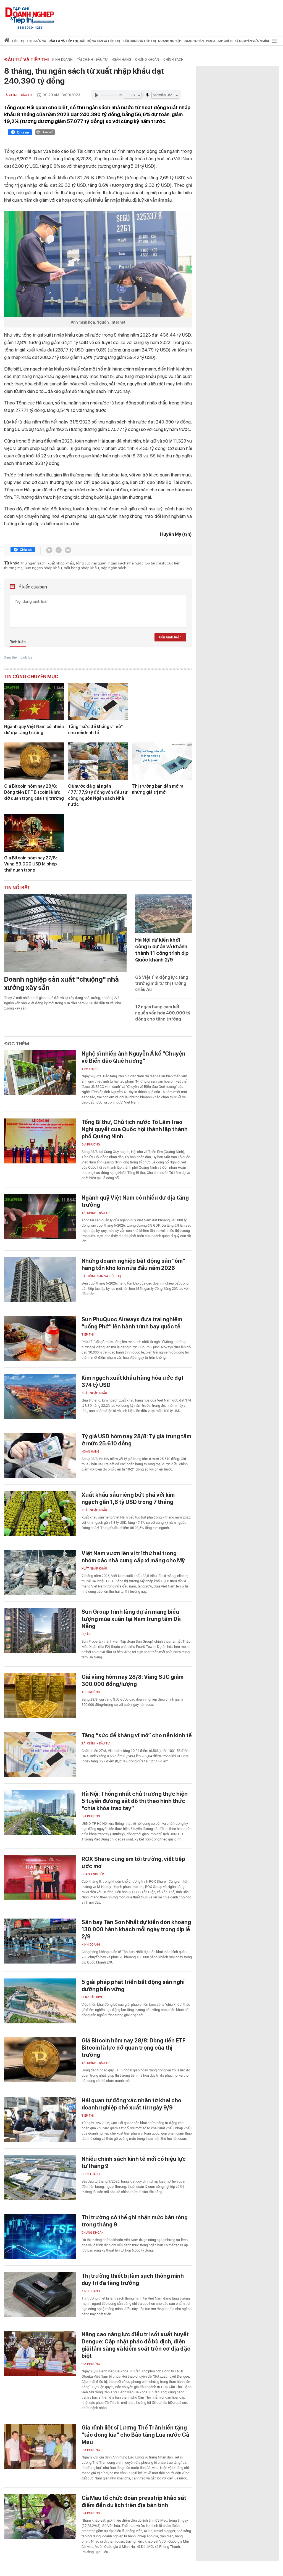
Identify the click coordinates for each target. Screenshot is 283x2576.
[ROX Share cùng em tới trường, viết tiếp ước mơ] (40, 1878)
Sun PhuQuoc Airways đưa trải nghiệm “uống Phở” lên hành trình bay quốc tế (132, 1323)
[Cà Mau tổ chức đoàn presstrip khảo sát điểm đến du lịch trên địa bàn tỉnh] (40, 2517)
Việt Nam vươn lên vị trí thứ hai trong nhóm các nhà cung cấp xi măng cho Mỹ (133, 1557)
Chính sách (173, 60)
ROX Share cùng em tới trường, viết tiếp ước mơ (133, 1863)
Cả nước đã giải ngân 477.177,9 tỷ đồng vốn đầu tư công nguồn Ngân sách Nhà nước (98, 795)
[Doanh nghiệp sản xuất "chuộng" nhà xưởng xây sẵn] (65, 933)
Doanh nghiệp (93, 1874)
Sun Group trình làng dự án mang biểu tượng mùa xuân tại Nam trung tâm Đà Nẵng (131, 1619)
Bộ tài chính (155, 563)
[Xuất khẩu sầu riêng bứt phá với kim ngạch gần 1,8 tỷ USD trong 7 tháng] (40, 1514)
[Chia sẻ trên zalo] (59, 550)
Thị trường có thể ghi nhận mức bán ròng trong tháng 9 (135, 2221)
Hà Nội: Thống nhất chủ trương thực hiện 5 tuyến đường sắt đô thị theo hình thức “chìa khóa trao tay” (135, 1801)
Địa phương (91, 1145)
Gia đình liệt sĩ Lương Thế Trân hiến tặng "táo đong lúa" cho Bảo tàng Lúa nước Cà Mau (135, 2435)
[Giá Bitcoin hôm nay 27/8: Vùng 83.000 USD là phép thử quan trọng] (34, 833)
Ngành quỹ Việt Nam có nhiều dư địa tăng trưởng (34, 730)
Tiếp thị (18, 41)
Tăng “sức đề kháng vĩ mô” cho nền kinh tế (95, 730)
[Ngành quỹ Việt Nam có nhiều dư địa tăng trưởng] (34, 702)
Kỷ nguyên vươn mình (252, 41)
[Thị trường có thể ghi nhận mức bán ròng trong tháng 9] (40, 2236)
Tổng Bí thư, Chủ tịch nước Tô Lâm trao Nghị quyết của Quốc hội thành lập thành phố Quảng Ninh (135, 1129)
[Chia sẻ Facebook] (20, 133)
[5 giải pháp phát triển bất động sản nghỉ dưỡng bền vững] (40, 2001)
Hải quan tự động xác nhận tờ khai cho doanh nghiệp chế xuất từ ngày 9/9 (131, 2104)
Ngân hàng (121, 60)
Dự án (86, 1634)
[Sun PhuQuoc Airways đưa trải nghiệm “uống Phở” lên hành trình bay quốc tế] (40, 1338)
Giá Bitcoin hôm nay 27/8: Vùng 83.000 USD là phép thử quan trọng (31, 864)
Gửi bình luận (170, 637)
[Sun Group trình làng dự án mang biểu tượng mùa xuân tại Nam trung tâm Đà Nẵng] (40, 1631)
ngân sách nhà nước (126, 563)
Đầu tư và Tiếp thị (26, 60)
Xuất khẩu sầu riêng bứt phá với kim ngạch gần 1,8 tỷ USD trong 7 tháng (128, 1498)
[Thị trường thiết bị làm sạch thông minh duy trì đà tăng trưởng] (40, 2295)
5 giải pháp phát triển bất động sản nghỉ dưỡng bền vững (133, 1986)
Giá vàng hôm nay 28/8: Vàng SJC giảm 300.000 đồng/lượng (133, 1680)
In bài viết (47, 132)
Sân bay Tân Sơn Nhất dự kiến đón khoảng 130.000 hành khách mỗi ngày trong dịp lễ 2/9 (136, 1929)
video (210, 41)
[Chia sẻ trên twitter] (49, 550)
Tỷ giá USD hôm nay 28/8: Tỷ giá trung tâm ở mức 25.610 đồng (136, 1440)
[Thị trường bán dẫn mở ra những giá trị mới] (162, 761)
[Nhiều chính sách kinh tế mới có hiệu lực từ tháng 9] (40, 2178)
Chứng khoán (147, 60)
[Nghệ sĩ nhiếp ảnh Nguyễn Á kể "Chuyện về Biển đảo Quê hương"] (40, 1073)
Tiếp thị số (90, 1069)
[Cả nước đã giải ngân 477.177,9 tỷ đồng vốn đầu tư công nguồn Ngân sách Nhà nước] (98, 761)
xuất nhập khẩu (61, 563)
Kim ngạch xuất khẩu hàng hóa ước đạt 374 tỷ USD (133, 1381)
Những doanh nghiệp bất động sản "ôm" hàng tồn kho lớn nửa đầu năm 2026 (133, 1264)
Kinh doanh (62, 60)
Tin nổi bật (17, 888)
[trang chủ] (7, 41)
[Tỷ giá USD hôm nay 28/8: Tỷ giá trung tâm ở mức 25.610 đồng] (40, 1455)
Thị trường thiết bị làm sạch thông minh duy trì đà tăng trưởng (133, 2279)
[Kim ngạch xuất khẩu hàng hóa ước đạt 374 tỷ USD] (40, 1397)
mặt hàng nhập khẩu (81, 568)
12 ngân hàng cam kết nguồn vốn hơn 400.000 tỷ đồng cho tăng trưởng (163, 1013)
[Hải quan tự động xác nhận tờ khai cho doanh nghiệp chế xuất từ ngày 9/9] (40, 2119)
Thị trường (91, 1692)
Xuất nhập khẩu (94, 1393)
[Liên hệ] (68, 550)
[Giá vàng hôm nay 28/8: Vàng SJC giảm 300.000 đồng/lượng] (40, 1696)
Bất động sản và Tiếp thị (101, 1276)
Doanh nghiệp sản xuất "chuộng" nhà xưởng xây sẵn (61, 983)
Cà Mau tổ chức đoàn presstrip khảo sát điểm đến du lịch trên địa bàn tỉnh (134, 2502)
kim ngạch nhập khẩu (44, 568)
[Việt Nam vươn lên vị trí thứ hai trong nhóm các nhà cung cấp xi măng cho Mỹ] (40, 1572)
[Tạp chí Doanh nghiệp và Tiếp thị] (30, 15)
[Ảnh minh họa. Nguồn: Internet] (98, 264)
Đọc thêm (17, 1044)
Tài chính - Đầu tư (92, 60)
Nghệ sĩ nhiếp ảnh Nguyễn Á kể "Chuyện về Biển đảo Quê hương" (133, 1057)
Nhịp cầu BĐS (92, 1997)
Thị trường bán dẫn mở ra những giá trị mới (158, 789)
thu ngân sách (33, 563)
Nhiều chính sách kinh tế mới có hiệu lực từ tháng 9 (134, 2162)
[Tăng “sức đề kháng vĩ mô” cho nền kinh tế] (98, 702)
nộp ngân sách (114, 568)
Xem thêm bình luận (19, 657)
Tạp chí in (225, 41)
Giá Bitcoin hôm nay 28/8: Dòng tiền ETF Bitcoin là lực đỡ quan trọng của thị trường (34, 792)
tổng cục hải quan (91, 563)
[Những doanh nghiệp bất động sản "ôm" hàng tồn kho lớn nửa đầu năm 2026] (40, 1280)
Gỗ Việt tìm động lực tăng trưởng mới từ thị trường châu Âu (162, 983)
